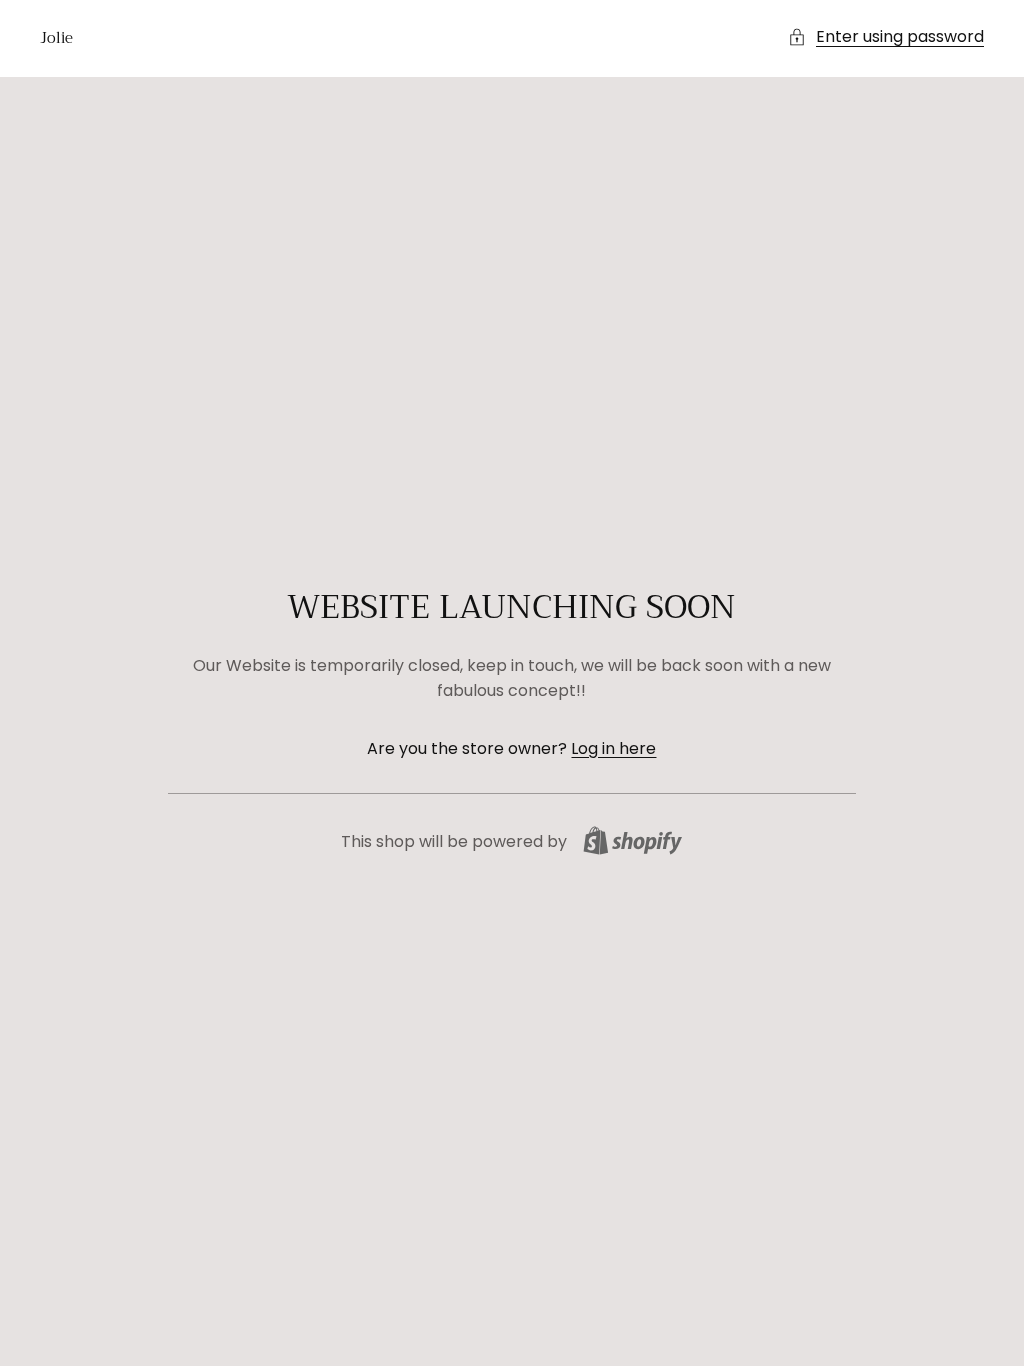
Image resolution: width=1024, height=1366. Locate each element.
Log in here (613, 748)
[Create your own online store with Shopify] (632, 840)
